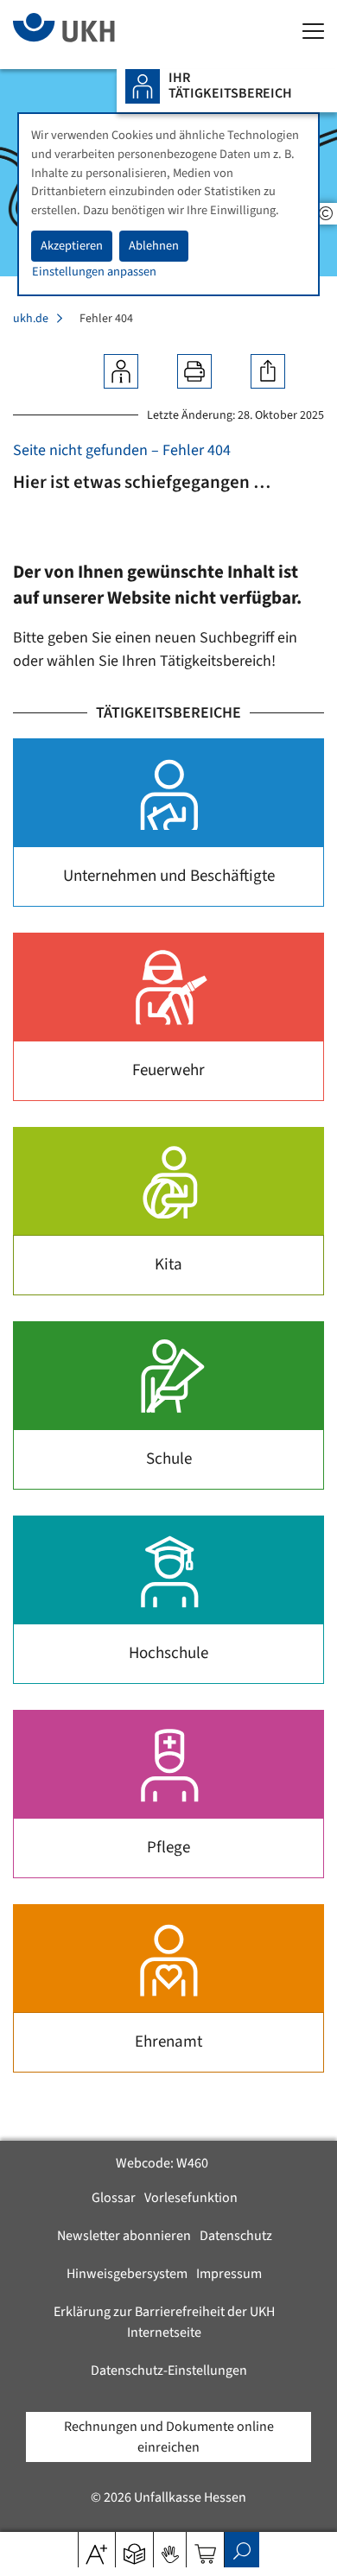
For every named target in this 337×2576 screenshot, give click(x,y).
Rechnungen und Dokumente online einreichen (169, 2437)
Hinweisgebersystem (127, 2274)
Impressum (229, 2274)
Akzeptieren (72, 246)
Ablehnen (154, 246)
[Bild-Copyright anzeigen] (326, 214)
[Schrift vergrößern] (96, 2548)
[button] (134, 2548)
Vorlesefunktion (191, 2198)
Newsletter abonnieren (124, 2236)
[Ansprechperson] (121, 371)
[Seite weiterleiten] (268, 371)
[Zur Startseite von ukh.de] (90, 35)
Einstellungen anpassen (94, 272)
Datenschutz (236, 2236)
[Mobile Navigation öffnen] (313, 32)
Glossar (114, 2198)
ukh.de (31, 319)
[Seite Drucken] (194, 371)
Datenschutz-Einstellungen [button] (169, 2370)
